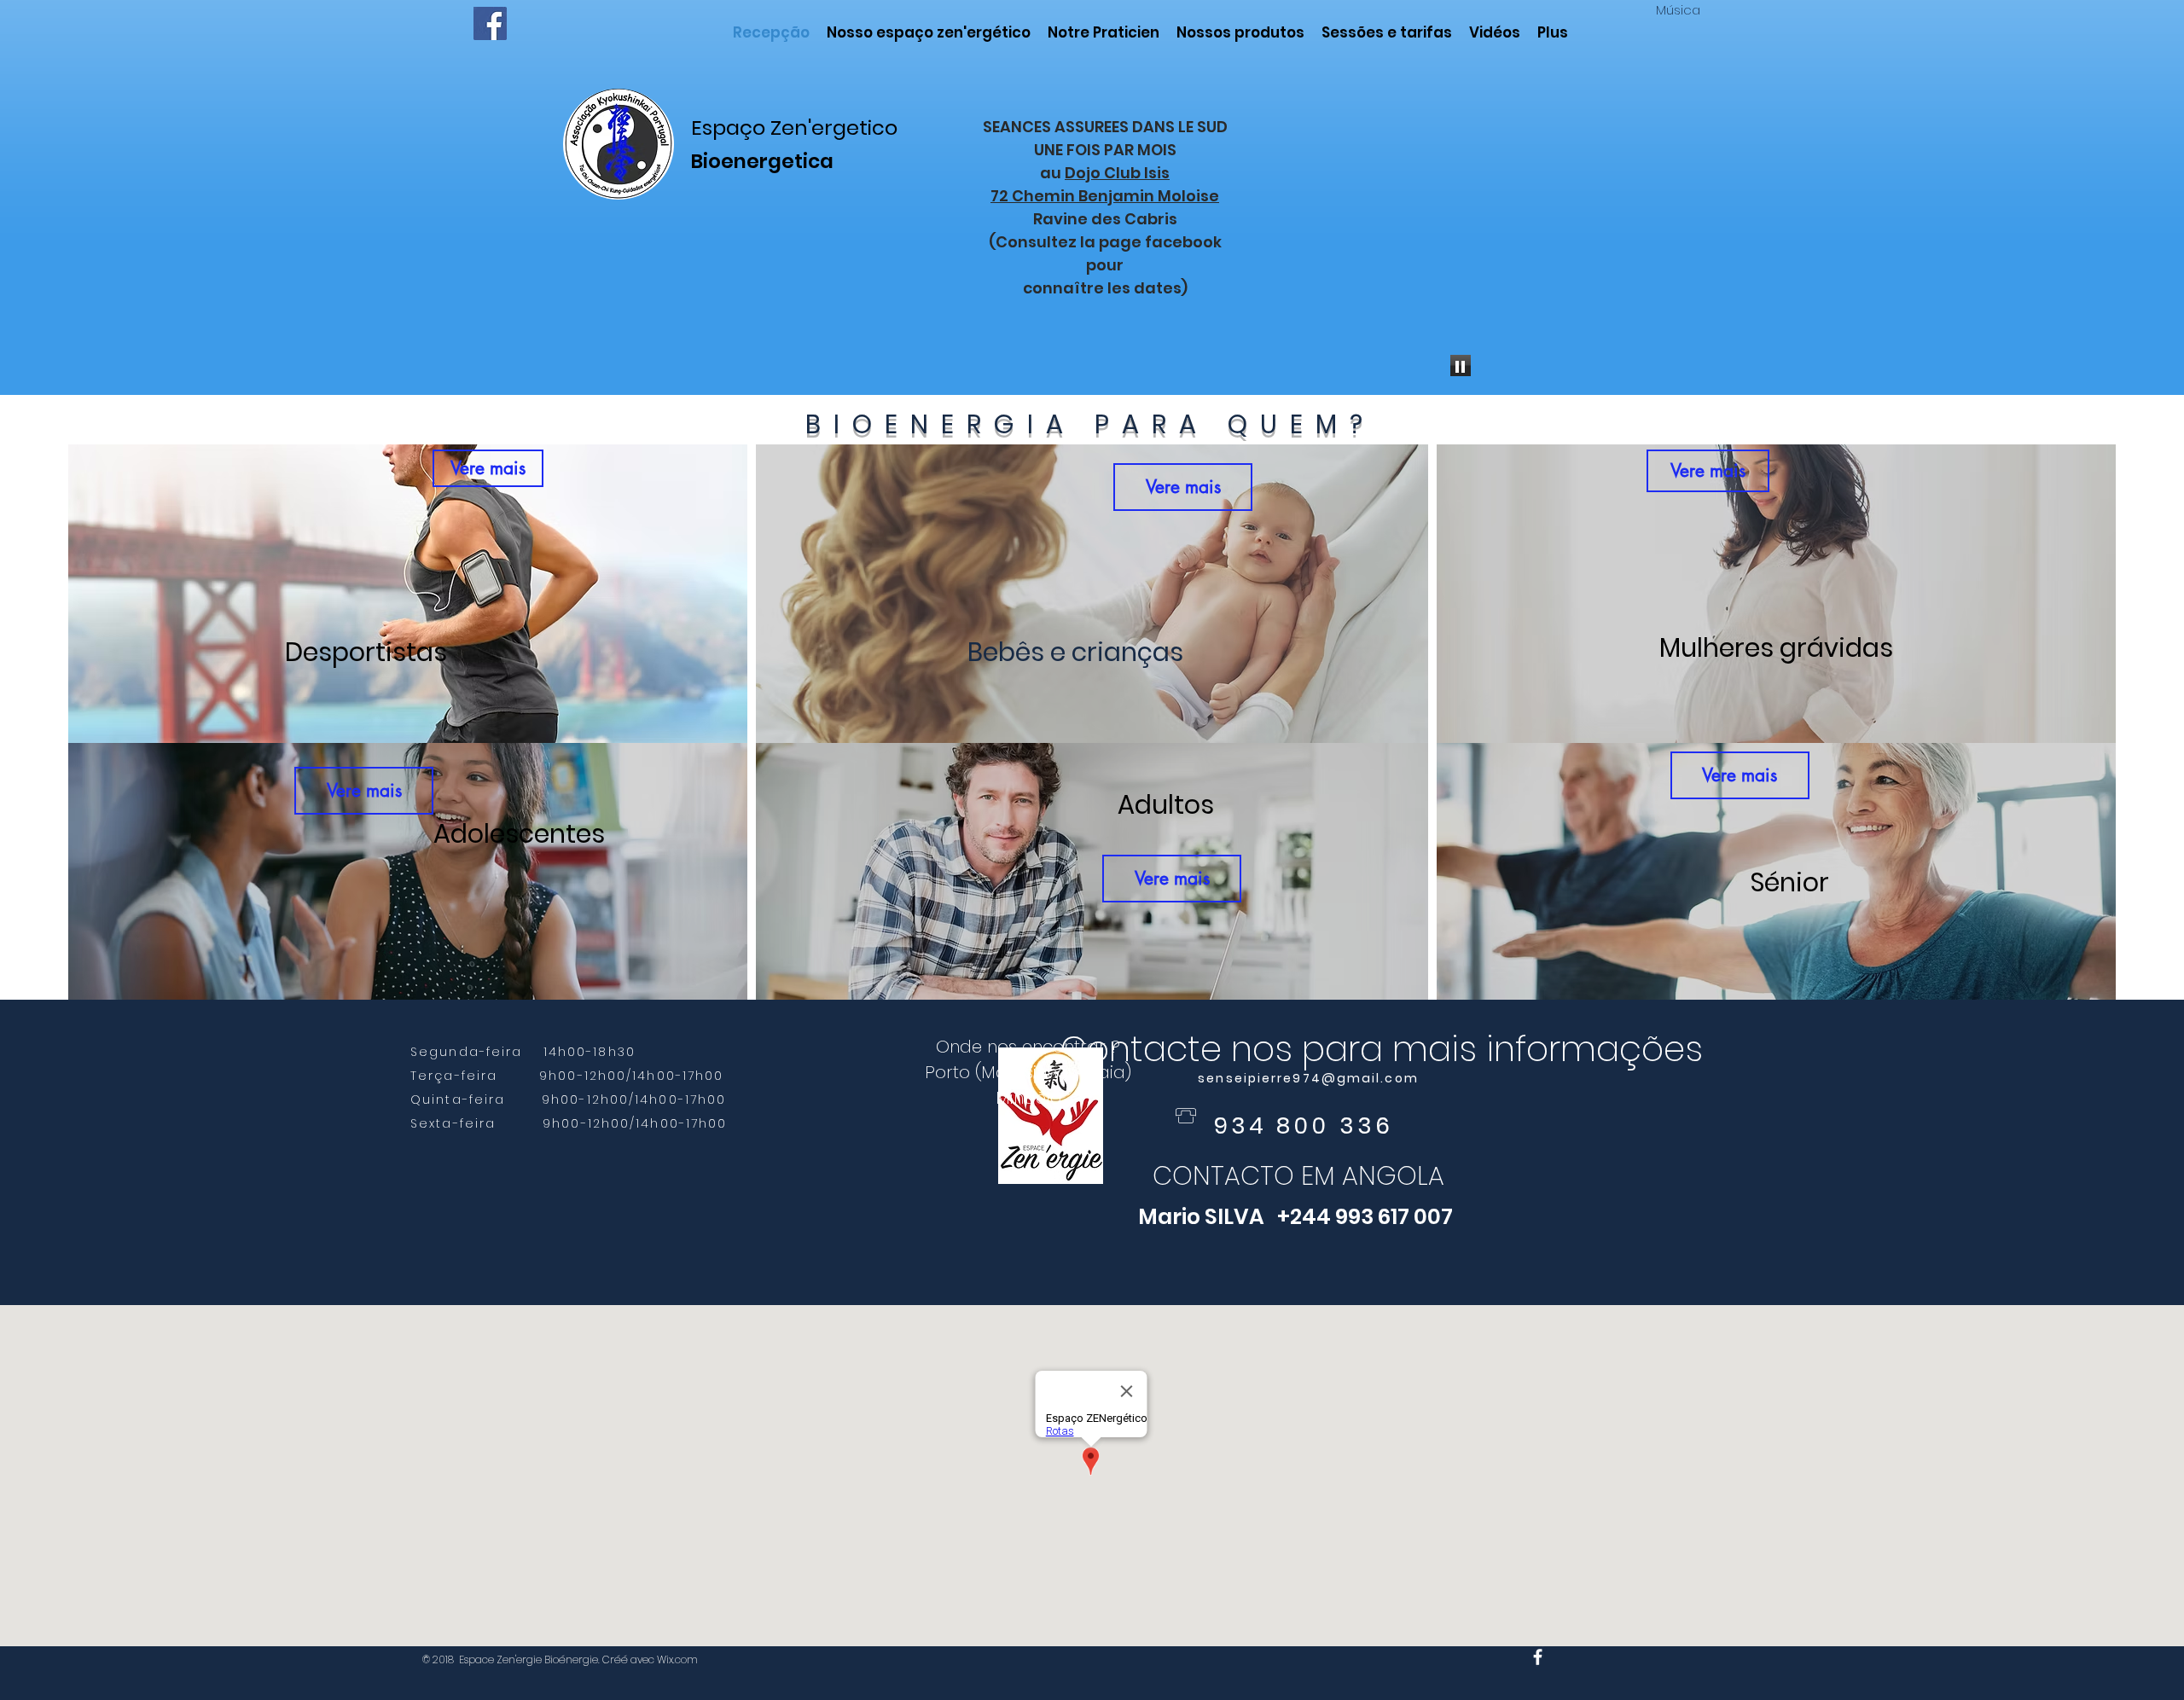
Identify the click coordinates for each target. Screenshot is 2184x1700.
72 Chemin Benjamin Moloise (1105, 196)
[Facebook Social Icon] (490, 23)
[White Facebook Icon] (1538, 1657)
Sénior (1790, 882)
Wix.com (677, 1659)
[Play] (1461, 366)
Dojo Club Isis (1117, 173)
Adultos (1166, 805)
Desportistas (366, 652)
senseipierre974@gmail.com (1308, 1078)
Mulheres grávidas (1776, 648)
